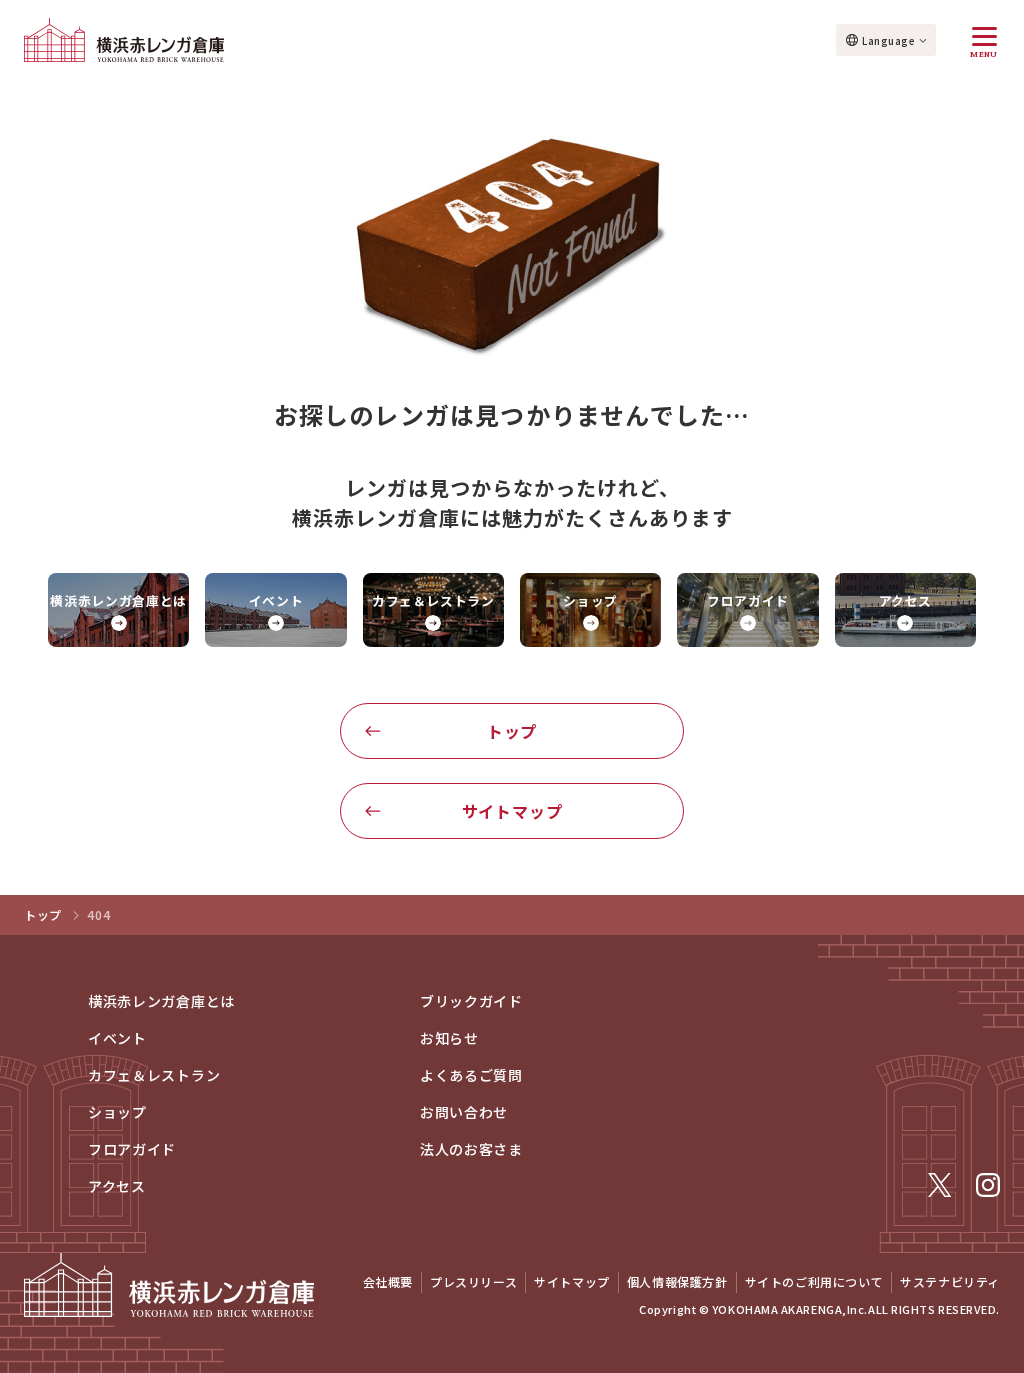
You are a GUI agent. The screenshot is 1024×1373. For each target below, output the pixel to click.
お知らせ (449, 1038)
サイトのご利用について (814, 1281)
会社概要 (388, 1281)
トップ (512, 731)
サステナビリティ (950, 1281)
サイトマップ (512, 811)
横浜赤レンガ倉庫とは (161, 1001)
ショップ (117, 1112)
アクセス (117, 1186)
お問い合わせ (464, 1112)
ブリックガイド (471, 1001)
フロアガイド (132, 1149)
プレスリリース (473, 1281)
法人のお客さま (471, 1149)
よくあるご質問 (471, 1075)
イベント (117, 1038)
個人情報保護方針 (677, 1281)
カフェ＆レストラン (154, 1075)
